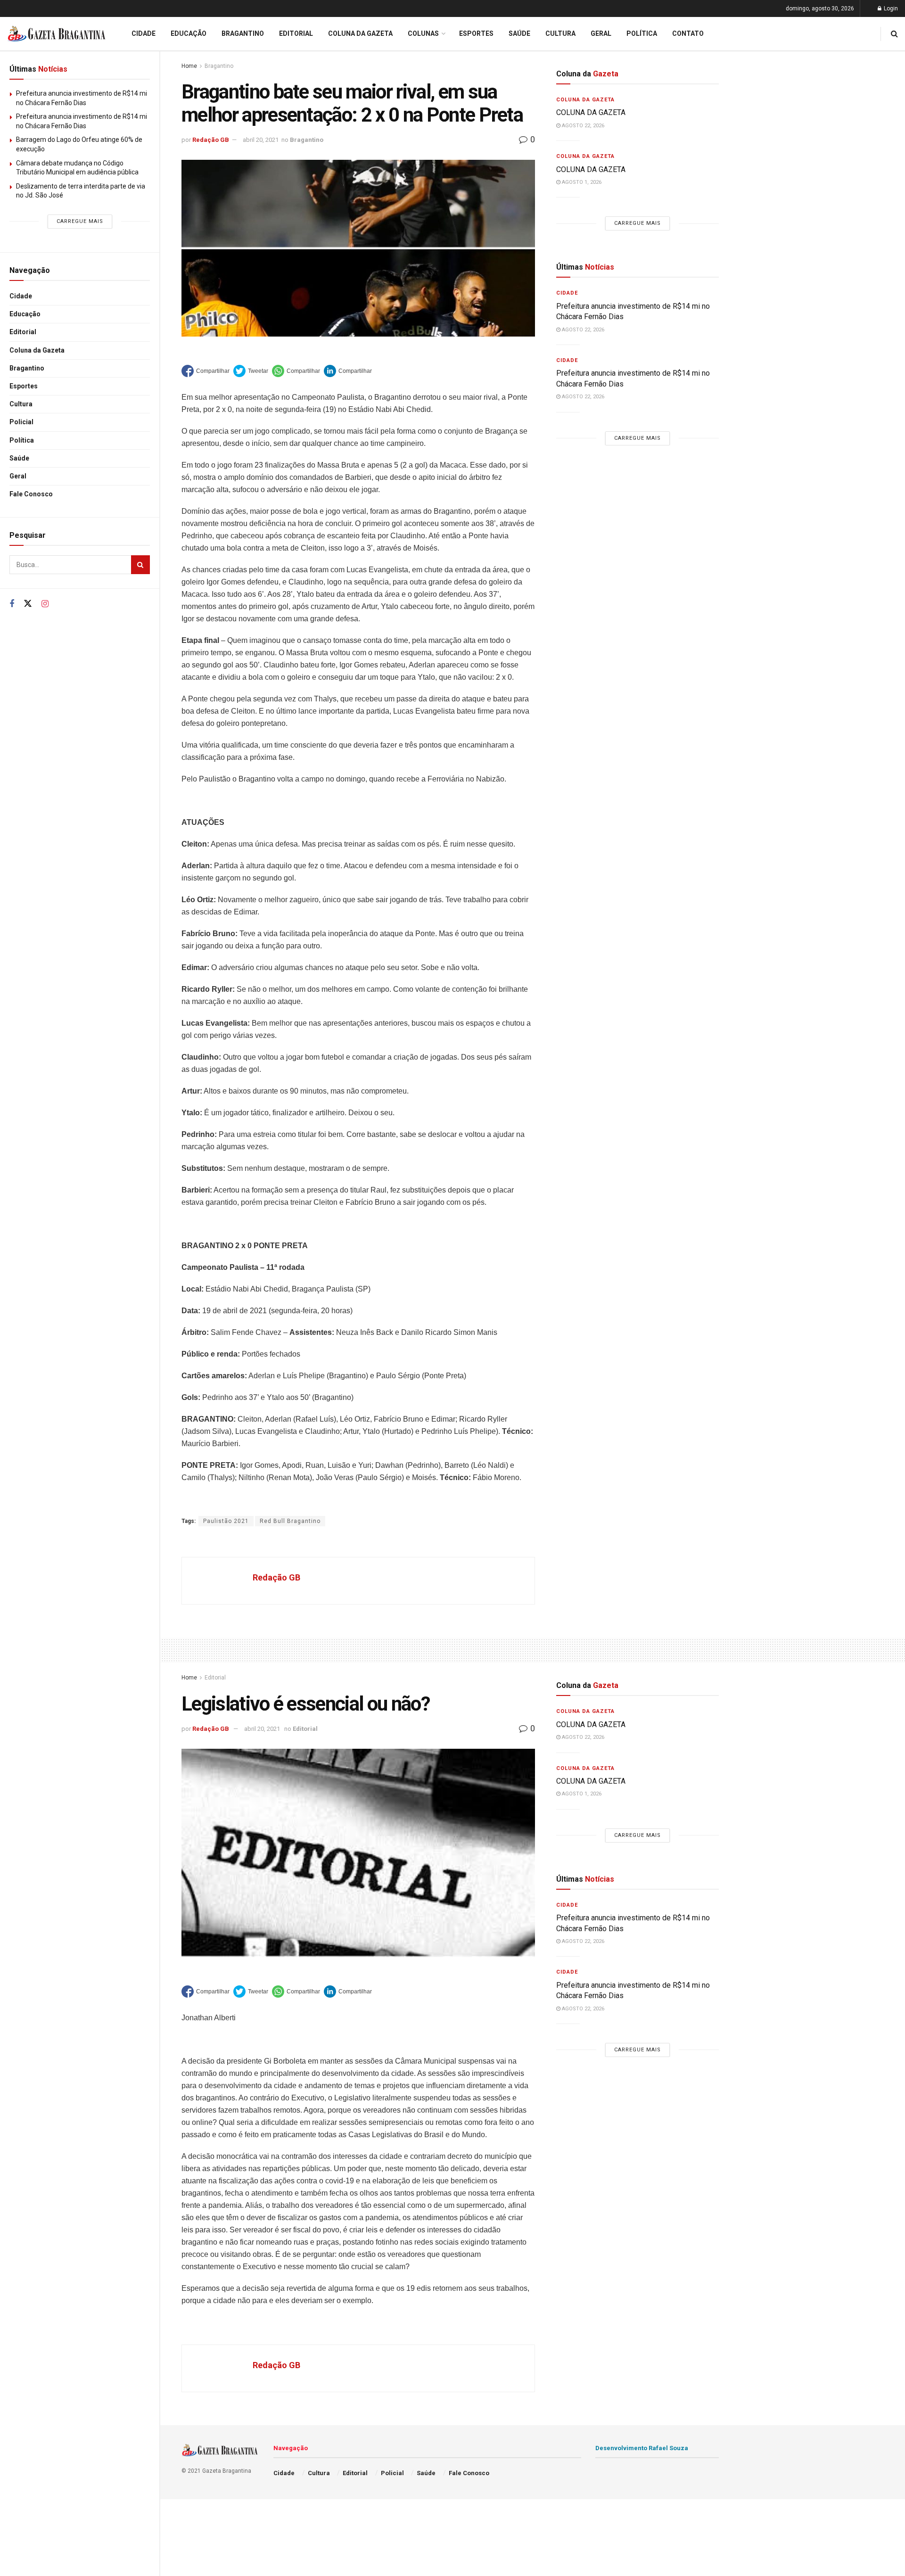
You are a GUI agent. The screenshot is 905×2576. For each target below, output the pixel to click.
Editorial (23, 332)
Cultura (21, 404)
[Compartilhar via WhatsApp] (296, 371)
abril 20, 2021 (261, 140)
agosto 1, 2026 (581, 182)
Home (189, 66)
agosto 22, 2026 (582, 126)
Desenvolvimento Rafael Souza (642, 2448)
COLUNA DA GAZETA (591, 112)
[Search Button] (140, 565)
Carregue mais (80, 221)
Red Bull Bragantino (290, 1521)
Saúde (19, 458)
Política (22, 440)
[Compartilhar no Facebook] (206, 371)
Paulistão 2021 (226, 1521)
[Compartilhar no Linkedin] (348, 371)
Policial (21, 422)
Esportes (24, 386)
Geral (18, 476)
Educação (25, 314)
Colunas (423, 33)
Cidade (21, 296)
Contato (688, 33)
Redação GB (211, 140)
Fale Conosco (31, 494)
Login (890, 8)
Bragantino (27, 368)
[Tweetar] (251, 371)
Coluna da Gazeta (37, 350)
